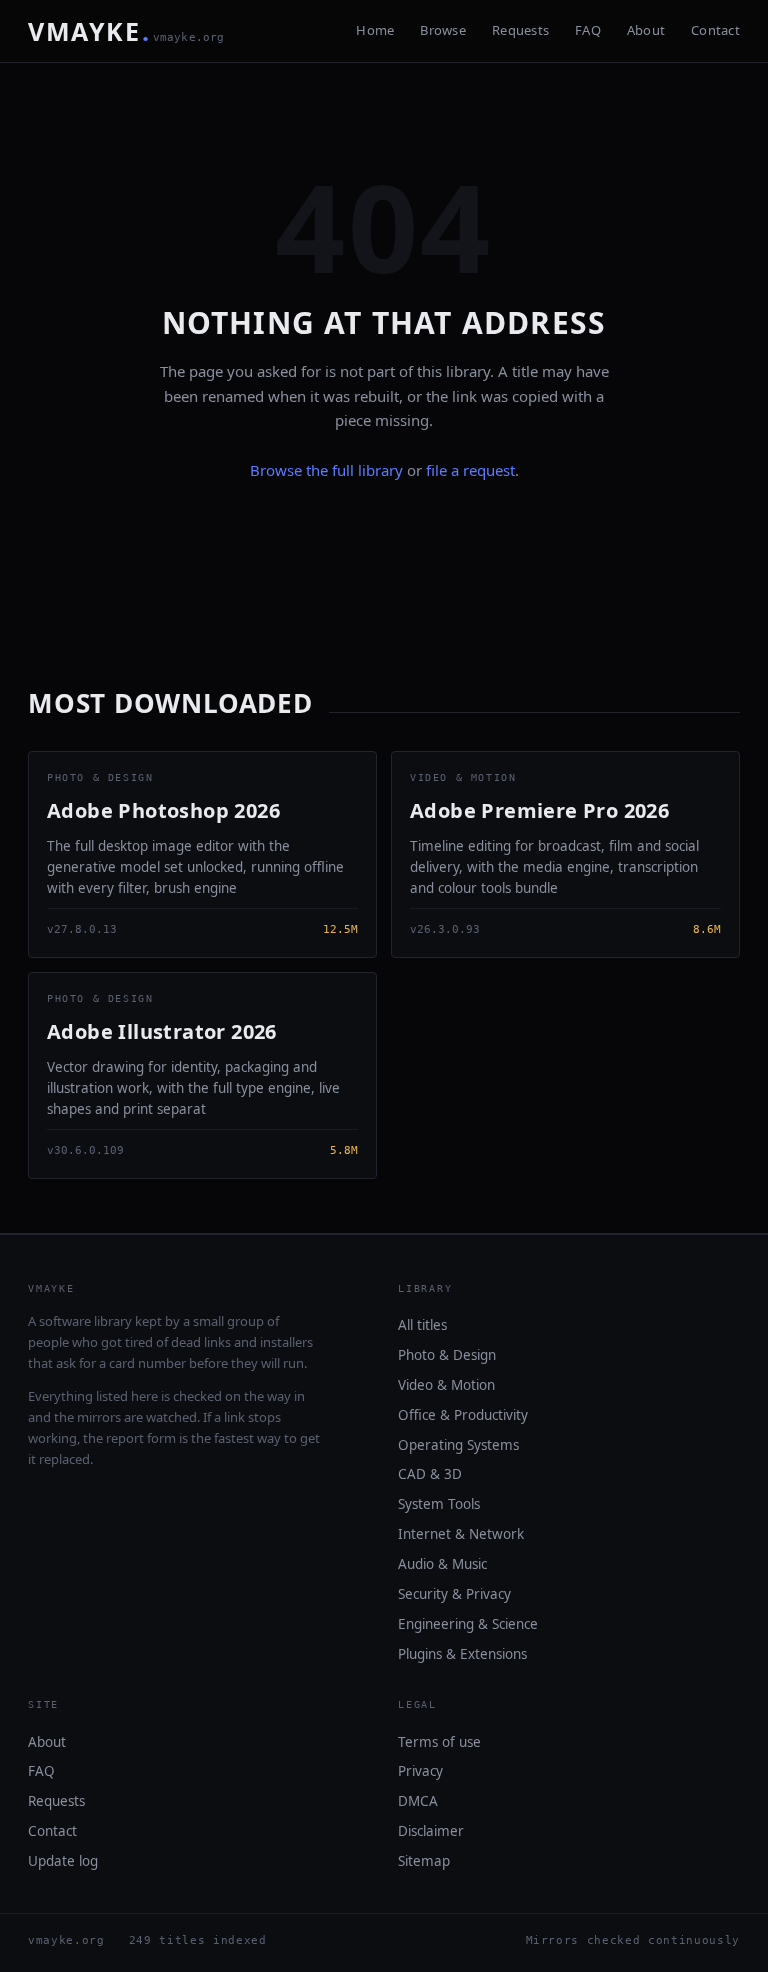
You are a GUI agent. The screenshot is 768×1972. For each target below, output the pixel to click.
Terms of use (439, 1742)
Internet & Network (461, 1534)
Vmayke (126, 31)
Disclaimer (431, 1831)
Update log (63, 1861)
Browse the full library (326, 470)
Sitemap (424, 1861)
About (646, 30)
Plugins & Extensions (462, 1654)
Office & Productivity (463, 1415)
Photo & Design (447, 1355)
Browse (443, 30)
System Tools (439, 1504)
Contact (715, 30)
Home (375, 30)
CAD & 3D (430, 1474)
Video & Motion (446, 1385)
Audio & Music (442, 1564)
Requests (520, 30)
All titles (422, 1325)
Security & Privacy (454, 1594)
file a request (470, 470)
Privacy (420, 1771)
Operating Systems (458, 1445)
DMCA (418, 1801)
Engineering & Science (468, 1624)
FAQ (588, 30)
